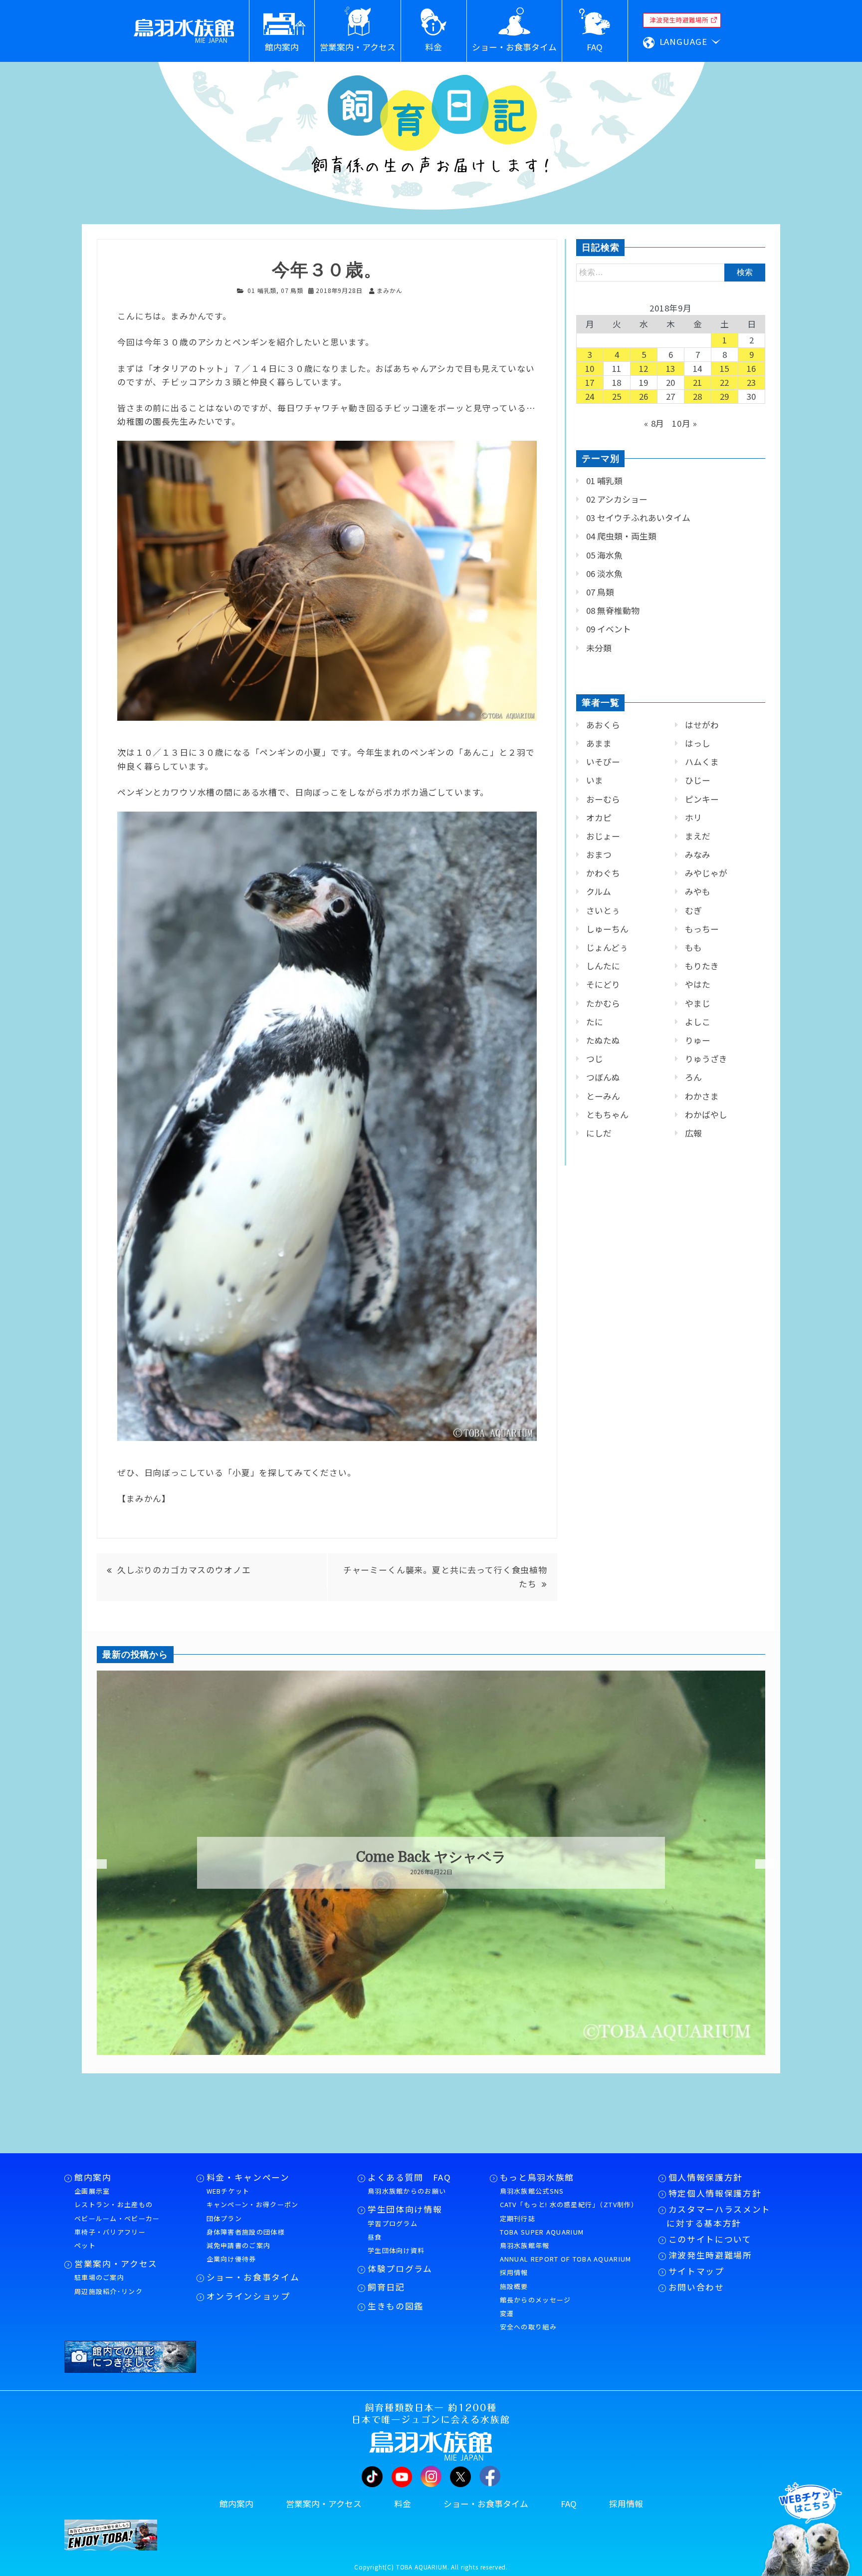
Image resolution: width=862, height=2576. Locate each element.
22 (725, 382)
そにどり (603, 984)
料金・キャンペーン (248, 2177)
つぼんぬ (603, 1077)
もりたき (702, 966)
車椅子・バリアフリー (110, 2232)
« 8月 (654, 423)
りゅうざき (706, 1059)
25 (617, 396)
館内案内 (93, 2177)
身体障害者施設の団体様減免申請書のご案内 (246, 2239)
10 (590, 368)
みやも (698, 891)
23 (752, 382)
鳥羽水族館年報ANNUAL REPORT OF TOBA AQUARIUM (566, 2252)
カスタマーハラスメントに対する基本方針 (719, 2216)
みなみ (698, 855)
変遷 (507, 2313)
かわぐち (603, 873)
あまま (599, 743)
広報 (693, 1133)
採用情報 (514, 2272)
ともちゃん (607, 1115)
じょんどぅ (607, 947)
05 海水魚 (604, 555)
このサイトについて (710, 2239)
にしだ (599, 1133)
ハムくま (702, 762)
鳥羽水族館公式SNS (532, 2191)
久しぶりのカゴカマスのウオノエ (184, 1570)
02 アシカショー (617, 499)
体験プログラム (400, 2269)
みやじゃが (706, 873)
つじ (595, 1059)
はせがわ (702, 725)
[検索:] (671, 272)
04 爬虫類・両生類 (621, 536)
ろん (693, 1077)
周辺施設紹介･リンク (108, 2291)
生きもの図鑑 (396, 2306)
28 (698, 396)
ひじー (698, 780)
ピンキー (702, 799)
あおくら (603, 725)
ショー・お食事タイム (253, 2277)
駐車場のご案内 (99, 2277)
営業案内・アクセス (116, 2264)
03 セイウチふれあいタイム (638, 518)
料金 (403, 2504)
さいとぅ (603, 910)
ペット (85, 2245)
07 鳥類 (292, 290)
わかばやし (706, 1115)
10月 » (685, 423)
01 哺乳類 (262, 290)
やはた (698, 984)
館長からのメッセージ (536, 2300)
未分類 (599, 648)
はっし (698, 743)
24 (590, 396)
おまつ (599, 855)
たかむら (603, 1003)
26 (644, 396)
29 (725, 396)
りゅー (698, 1040)
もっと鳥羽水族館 (537, 2177)
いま (595, 780)
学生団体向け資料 (396, 2250)
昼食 (375, 2237)
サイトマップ (696, 2271)
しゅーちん (607, 929)
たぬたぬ (603, 1040)
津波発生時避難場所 (710, 2255)
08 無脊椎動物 (613, 610)
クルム (599, 891)
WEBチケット (228, 2191)
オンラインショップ (248, 2296)
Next (760, 1864)
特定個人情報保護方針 (715, 2193)
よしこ (698, 1022)
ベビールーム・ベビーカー (117, 2218)
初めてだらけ (431, 1857)
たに (595, 1022)
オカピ (599, 818)
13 (671, 368)
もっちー (702, 929)
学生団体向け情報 (405, 2209)
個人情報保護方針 (706, 2177)
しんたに (603, 966)
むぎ (693, 910)
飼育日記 (386, 2287)
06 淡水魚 (604, 573)
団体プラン (224, 2218)
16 (752, 368)
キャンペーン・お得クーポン (253, 2204)
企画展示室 (92, 2191)
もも (693, 947)
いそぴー (603, 762)
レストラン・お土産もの (113, 2204)
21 (698, 382)
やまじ (698, 1003)
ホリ (693, 818)
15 (725, 368)
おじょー (603, 836)
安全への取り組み (528, 2327)
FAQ (569, 2504)
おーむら (603, 799)
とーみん (603, 1096)
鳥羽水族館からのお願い (407, 2191)
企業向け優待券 (231, 2259)
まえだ (698, 836)
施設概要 (514, 2286)
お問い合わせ (696, 2287)
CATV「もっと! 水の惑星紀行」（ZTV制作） (569, 2204)
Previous (89, 1864)
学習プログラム (393, 2223)
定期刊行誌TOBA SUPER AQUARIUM (542, 2225)
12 (644, 368)
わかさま (702, 1096)
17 (590, 382)
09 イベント (609, 629)
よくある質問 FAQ (410, 2177)
